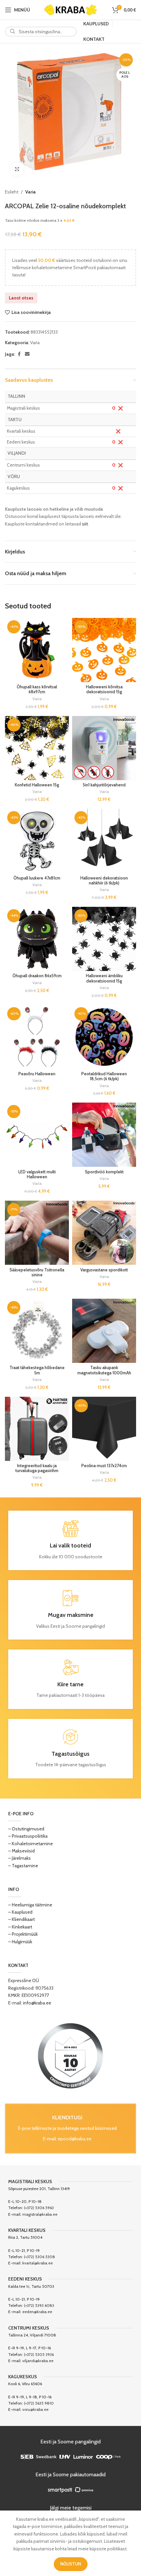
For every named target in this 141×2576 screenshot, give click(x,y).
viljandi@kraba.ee (38, 2361)
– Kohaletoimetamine (30, 1844)
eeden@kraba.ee (37, 2312)
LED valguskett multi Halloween (37, 1174)
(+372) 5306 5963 (39, 2208)
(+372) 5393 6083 (39, 2305)
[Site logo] (70, 9)
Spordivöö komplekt (104, 1172)
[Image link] (70, 2055)
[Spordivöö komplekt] (104, 1135)
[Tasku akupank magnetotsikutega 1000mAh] (104, 1331)
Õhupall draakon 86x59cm (37, 976)
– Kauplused (20, 1912)
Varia (30, 192)
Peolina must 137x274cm (104, 1466)
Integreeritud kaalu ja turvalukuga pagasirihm (37, 1468)
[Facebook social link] (19, 354)
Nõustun (71, 2564)
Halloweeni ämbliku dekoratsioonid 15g (104, 978)
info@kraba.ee (37, 2003)
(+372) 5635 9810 (39, 2403)
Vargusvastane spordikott (104, 1270)
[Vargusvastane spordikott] (104, 1233)
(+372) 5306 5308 (40, 2257)
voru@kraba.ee (35, 2409)
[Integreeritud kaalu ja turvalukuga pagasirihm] (37, 1429)
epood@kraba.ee (75, 2139)
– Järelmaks (20, 1858)
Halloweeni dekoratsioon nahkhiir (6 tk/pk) (104, 880)
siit (85, 524)
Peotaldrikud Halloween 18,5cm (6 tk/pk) (104, 1076)
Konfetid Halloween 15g (37, 785)
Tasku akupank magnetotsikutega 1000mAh (104, 1370)
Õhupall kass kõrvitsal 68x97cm (37, 689)
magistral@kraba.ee (40, 2214)
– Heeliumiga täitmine (30, 1905)
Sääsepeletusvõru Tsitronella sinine (37, 1272)
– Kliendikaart (21, 1919)
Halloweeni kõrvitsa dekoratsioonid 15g (104, 689)
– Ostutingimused (26, 1829)
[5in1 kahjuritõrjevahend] (104, 748)
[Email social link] (27, 354)
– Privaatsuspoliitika (28, 1836)
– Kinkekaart (20, 1927)
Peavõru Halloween (37, 1074)
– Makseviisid (21, 1851)
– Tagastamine (23, 1866)
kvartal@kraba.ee (38, 2263)
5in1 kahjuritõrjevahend (104, 785)
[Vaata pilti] (17, 169)
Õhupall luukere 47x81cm (37, 878)
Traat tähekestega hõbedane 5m (37, 1370)
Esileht (12, 192)
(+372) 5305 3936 (39, 2354)
